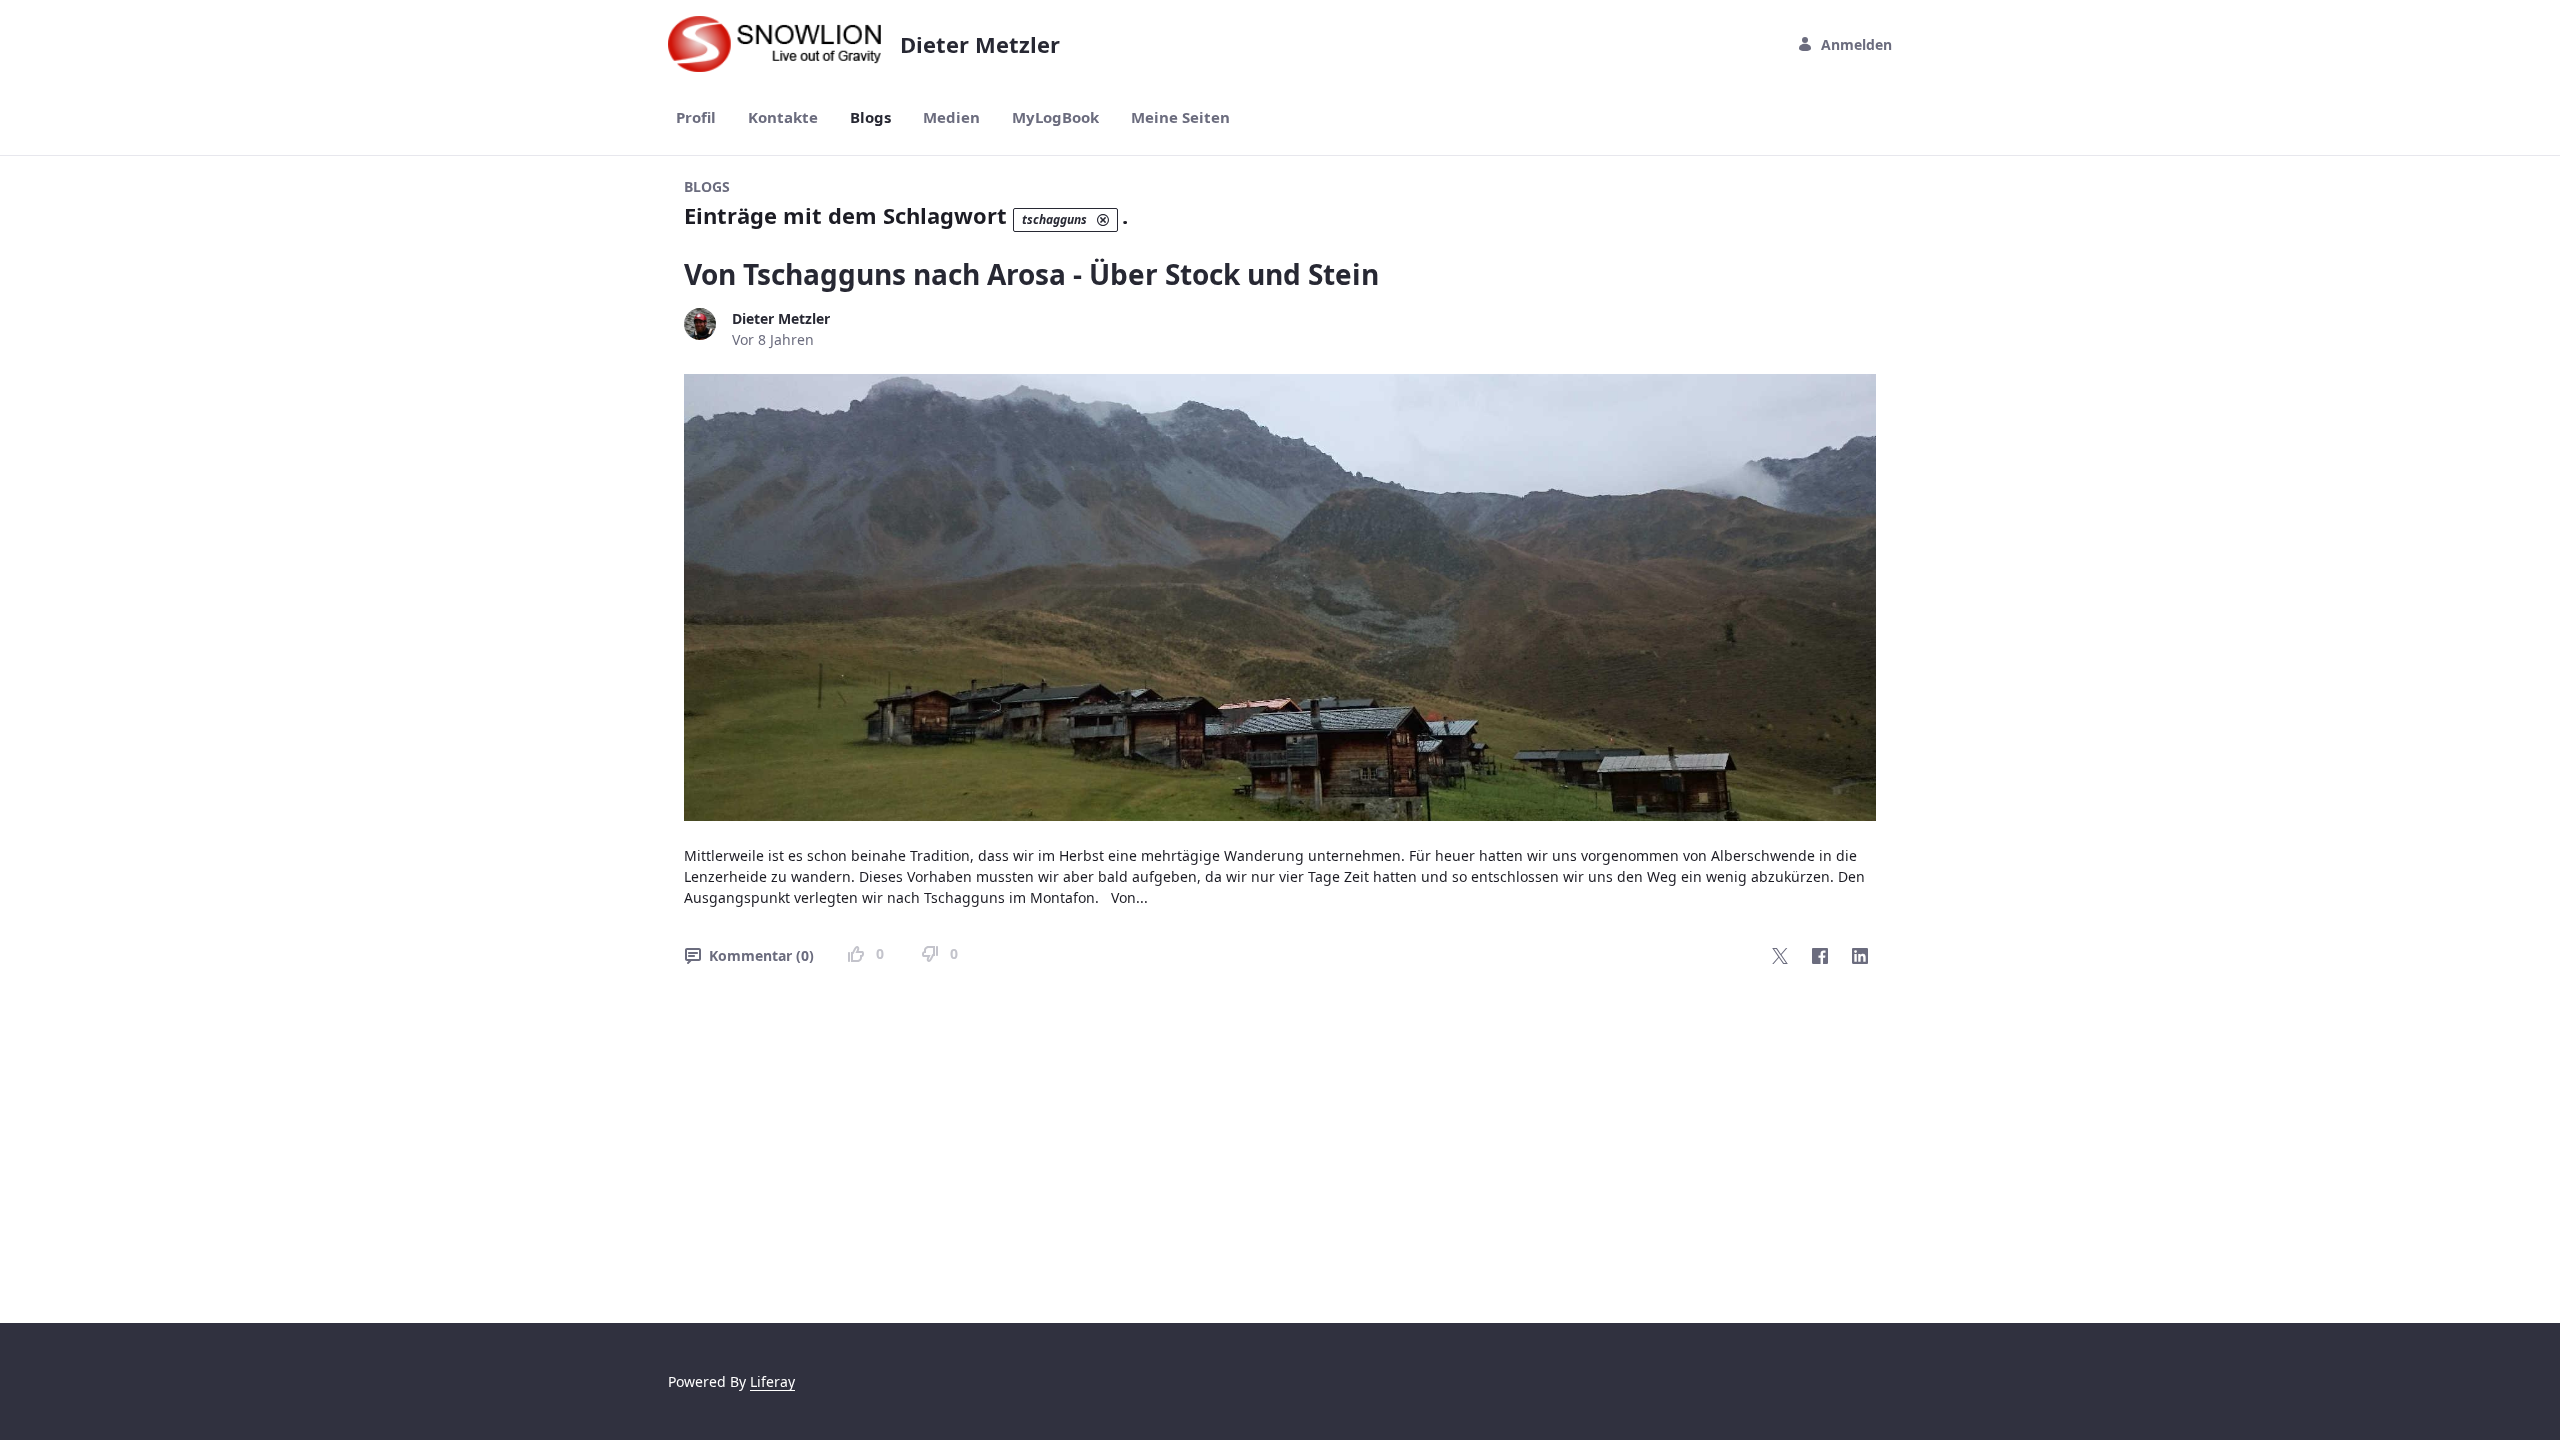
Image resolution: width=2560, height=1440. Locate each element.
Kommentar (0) (761, 955)
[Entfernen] (1103, 220)
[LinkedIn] (1860, 956)
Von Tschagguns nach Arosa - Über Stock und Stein (1031, 274)
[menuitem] (696, 117)
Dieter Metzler (781, 318)
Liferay (772, 1381)
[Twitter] (1780, 956)
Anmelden (1856, 44)
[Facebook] (1820, 956)
